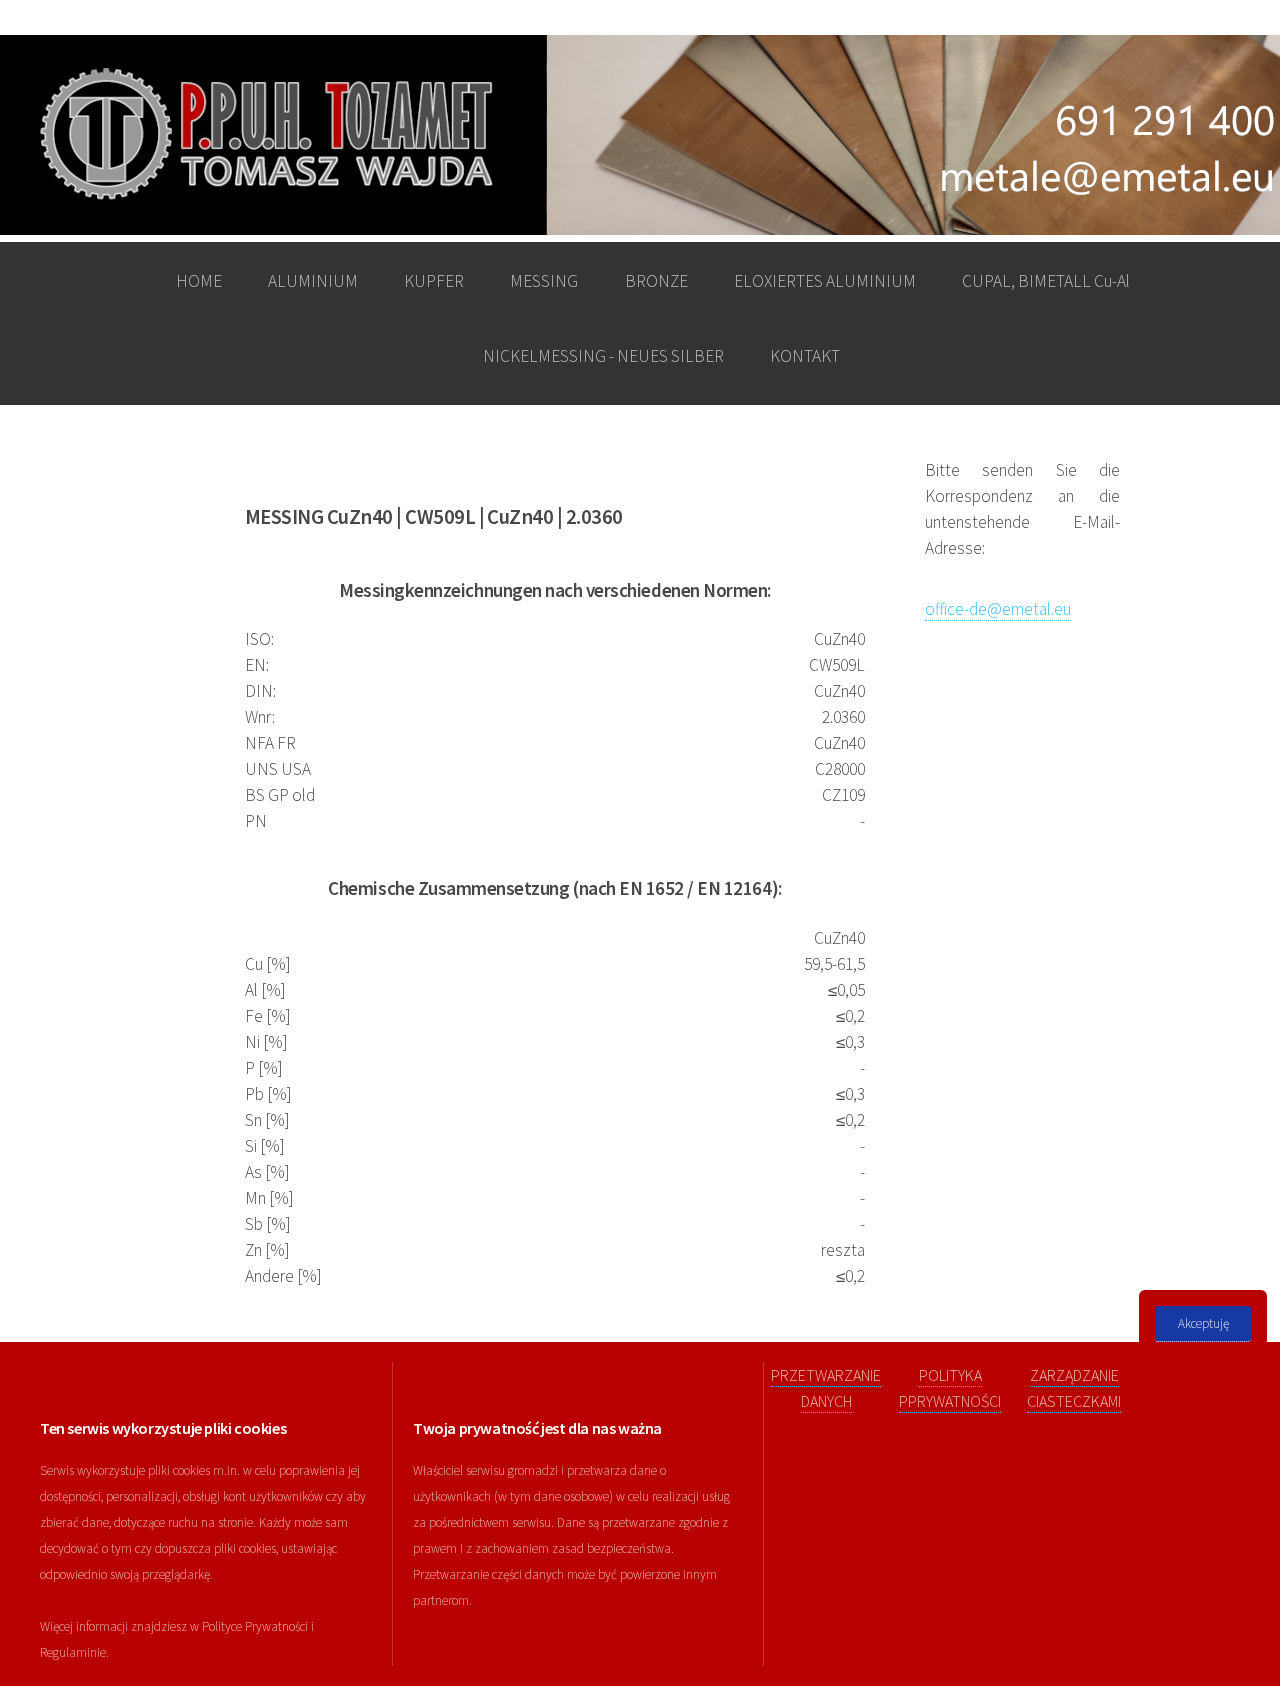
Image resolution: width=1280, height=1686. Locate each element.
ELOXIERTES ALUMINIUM (825, 281)
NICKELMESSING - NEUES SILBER (603, 356)
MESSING (544, 281)
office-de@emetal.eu (998, 609)
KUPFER (434, 281)
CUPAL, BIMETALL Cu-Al (1046, 281)
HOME (199, 281)
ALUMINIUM (313, 281)
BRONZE (656, 281)
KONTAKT (805, 356)
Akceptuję (1203, 1323)
